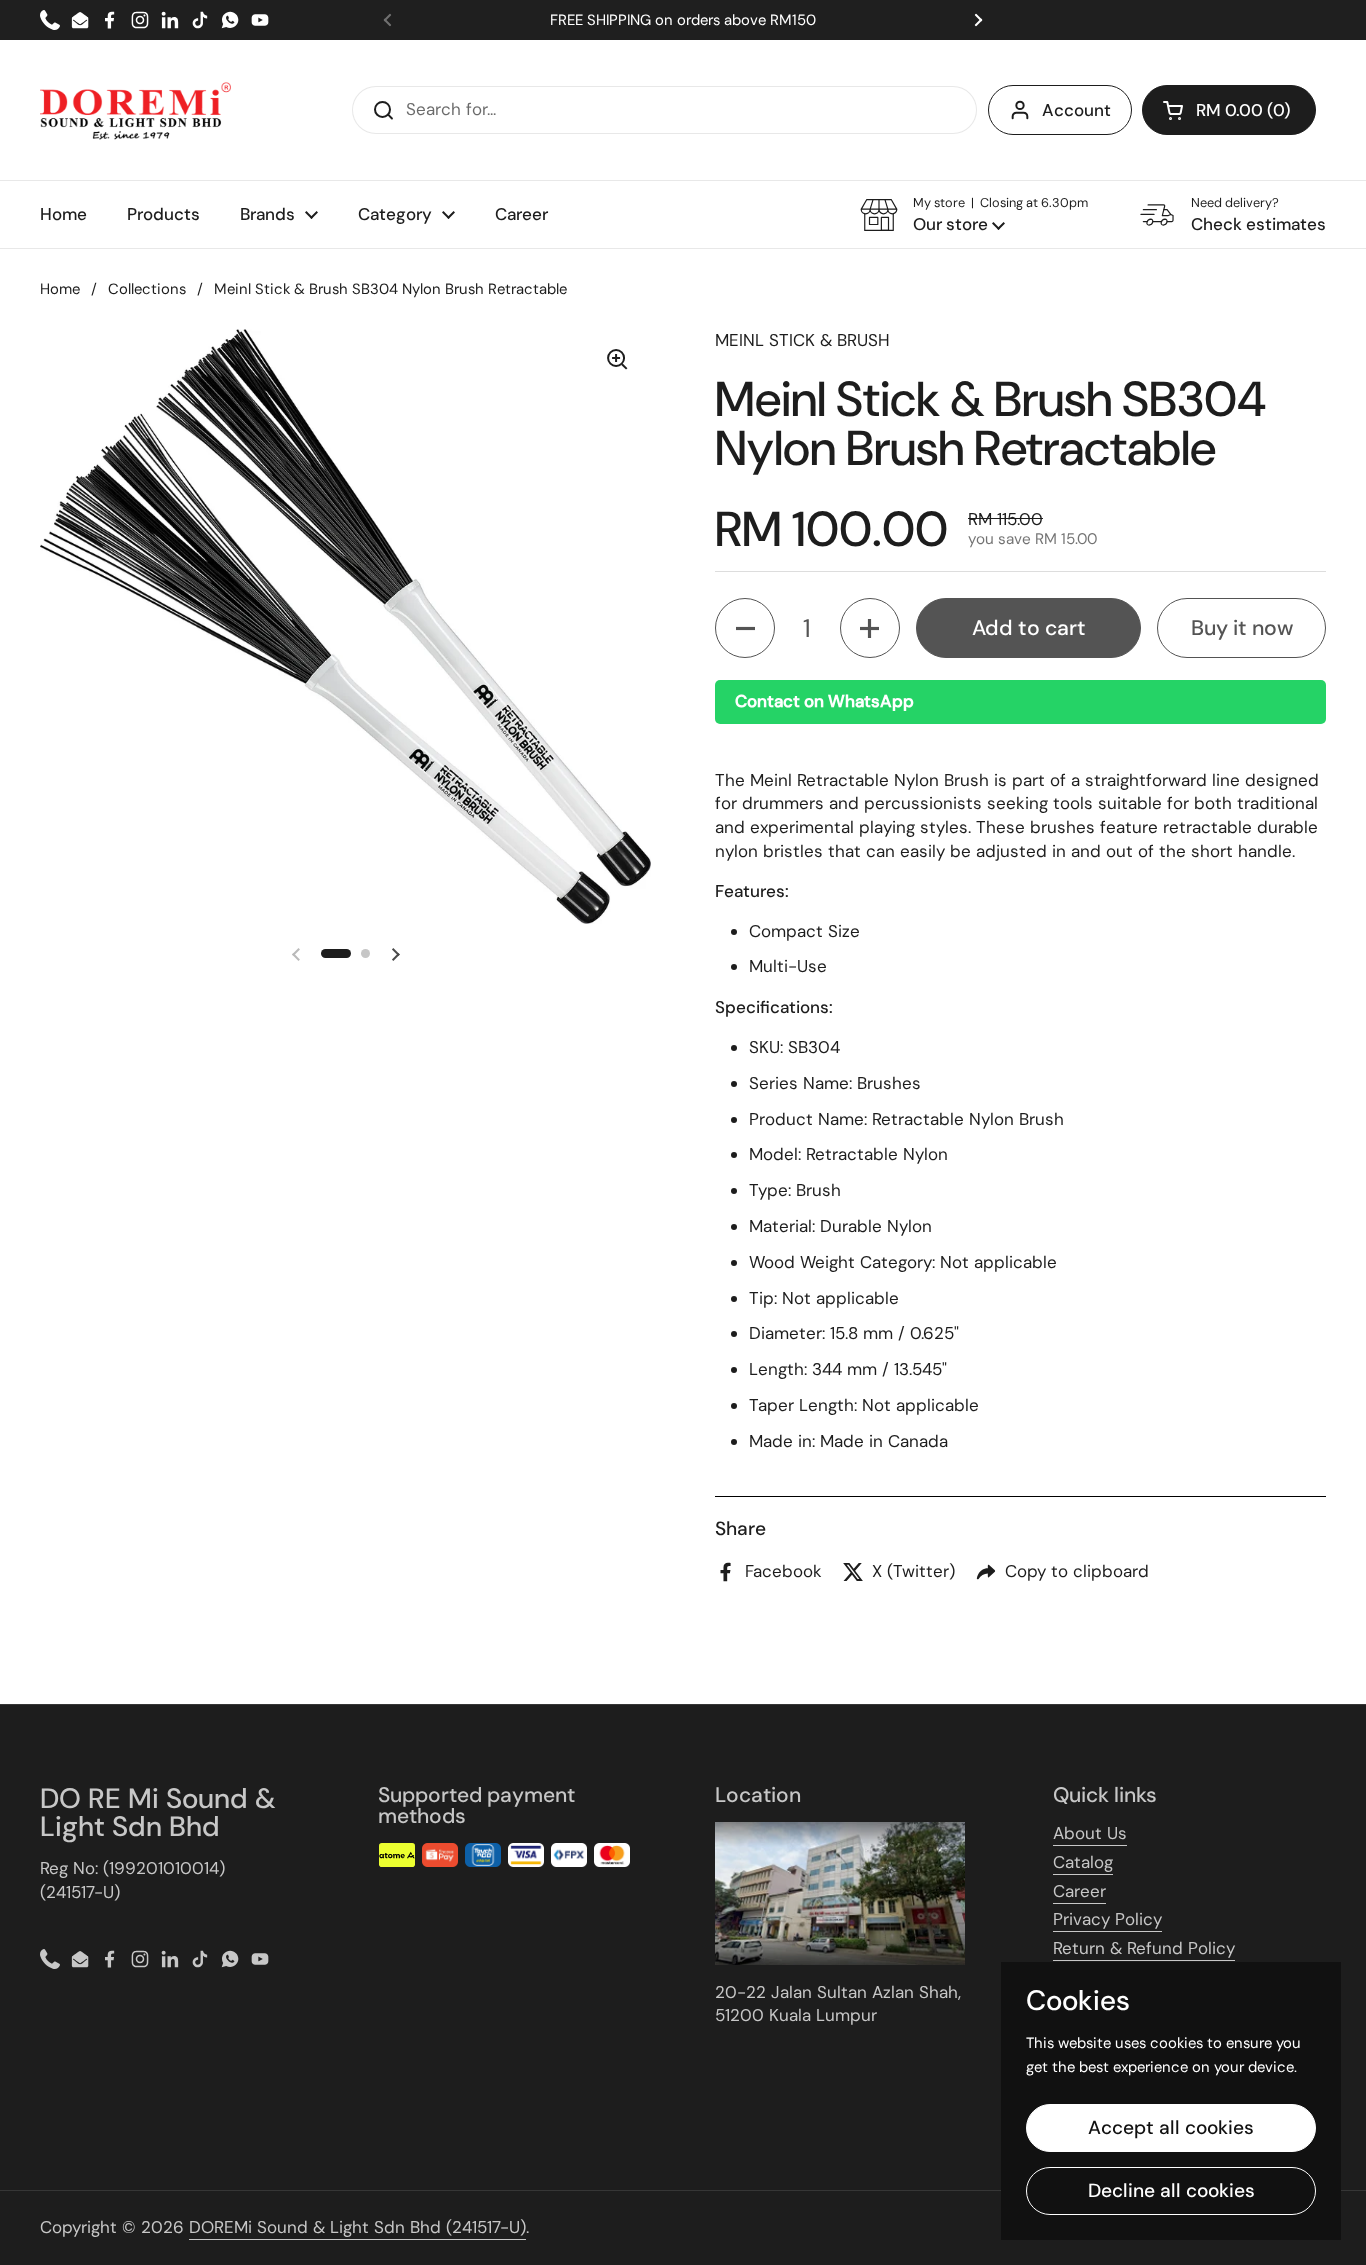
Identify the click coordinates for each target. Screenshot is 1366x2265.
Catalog (1083, 1862)
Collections (147, 289)
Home (60, 289)
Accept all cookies (1171, 2127)
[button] (1229, 110)
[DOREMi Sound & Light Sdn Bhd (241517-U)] (135, 110)
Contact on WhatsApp (824, 701)
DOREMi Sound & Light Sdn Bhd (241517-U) (357, 2227)
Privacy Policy (1107, 1919)
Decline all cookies (1171, 2190)
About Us (1090, 1833)
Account (1076, 110)
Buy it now (1242, 628)
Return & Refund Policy (1144, 1948)
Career (1079, 1891)
